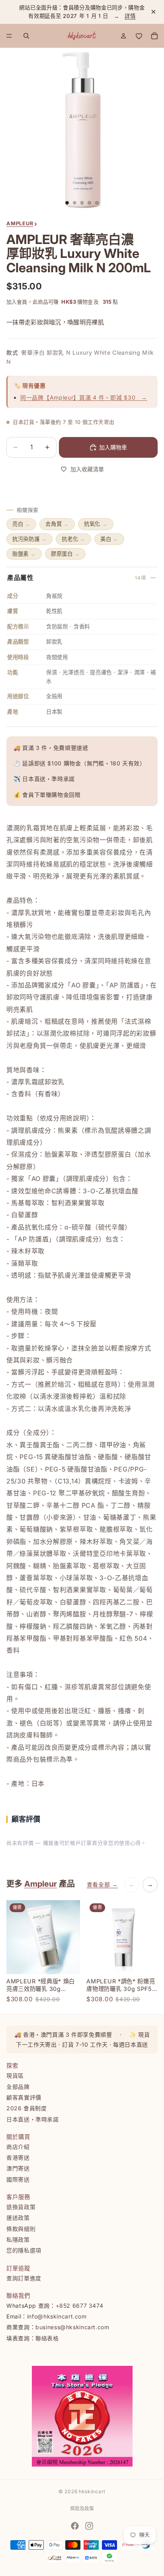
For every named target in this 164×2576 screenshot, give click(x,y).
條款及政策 (82, 2509)
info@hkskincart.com (57, 2316)
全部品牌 (18, 2086)
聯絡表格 (47, 2338)
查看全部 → (102, 1884)
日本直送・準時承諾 (33, 2119)
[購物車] (154, 36)
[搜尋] (26, 36)
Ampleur (41, 1884)
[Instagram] (89, 2526)
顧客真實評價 (24, 2097)
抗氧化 (96, 524)
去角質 (57, 524)
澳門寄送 (18, 2168)
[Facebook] (75, 2526)
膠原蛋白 (65, 554)
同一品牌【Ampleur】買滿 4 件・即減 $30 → (84, 397)
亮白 (21, 524)
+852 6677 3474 (80, 2305)
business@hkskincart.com (72, 2327)
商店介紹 (18, 2146)
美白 (109, 539)
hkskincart (92, 2491)
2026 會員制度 (27, 2108)
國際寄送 (18, 2179)
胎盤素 (24, 554)
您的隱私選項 (24, 2250)
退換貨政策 (21, 2207)
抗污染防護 (29, 539)
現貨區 (15, 2075)
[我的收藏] (139, 36)
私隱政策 (18, 2239)
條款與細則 (21, 2228)
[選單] (9, 36)
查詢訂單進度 (24, 2278)
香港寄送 (18, 2157)
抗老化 (73, 539)
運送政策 (18, 2218)
